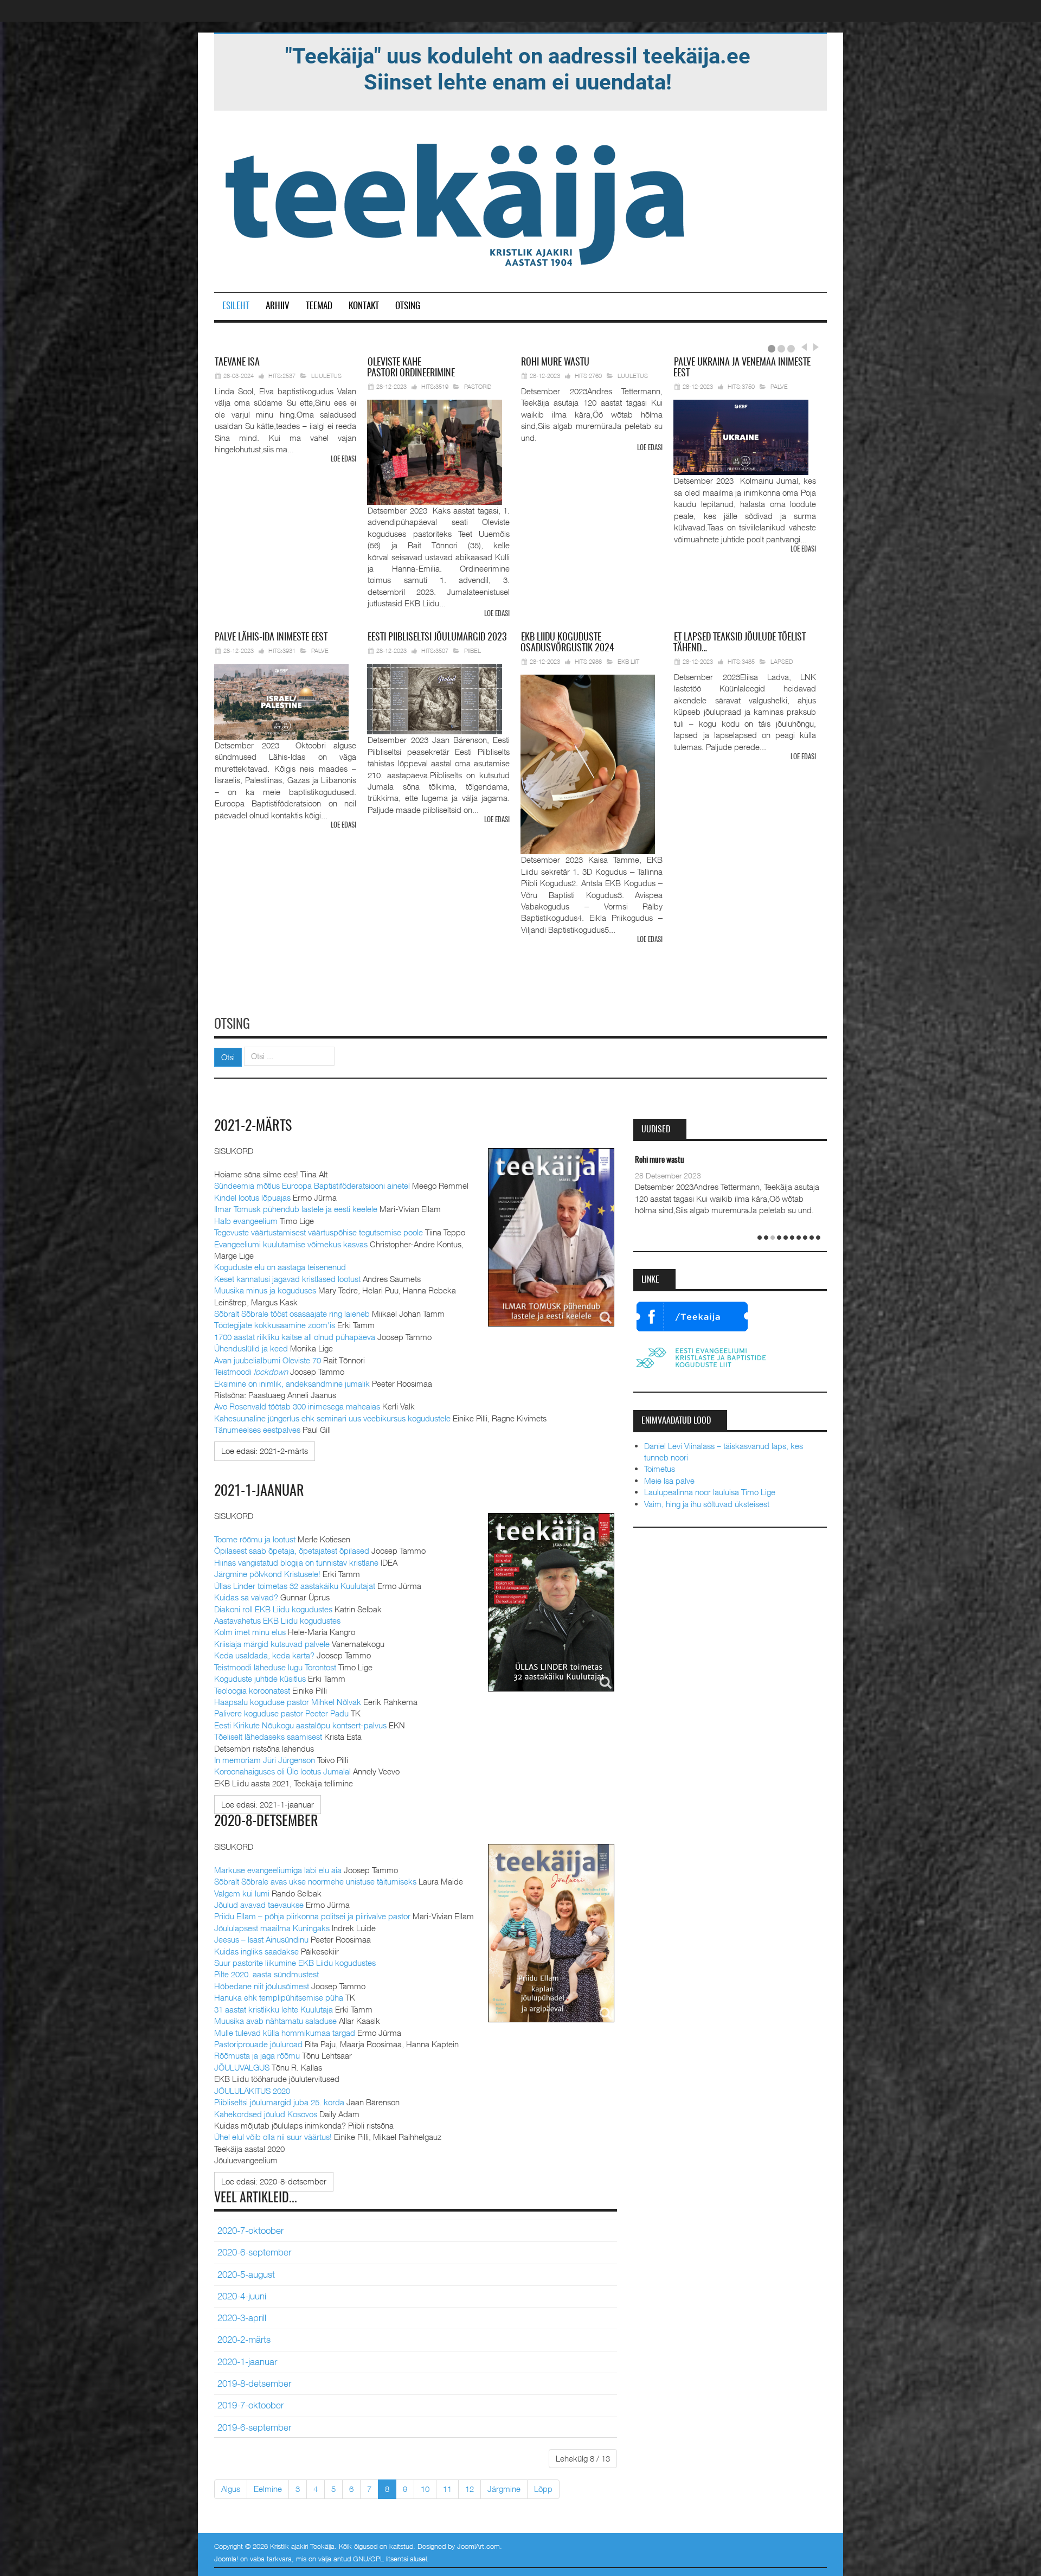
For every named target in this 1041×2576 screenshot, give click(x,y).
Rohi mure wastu (660, 1160)
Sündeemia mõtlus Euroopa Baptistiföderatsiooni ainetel (312, 1186)
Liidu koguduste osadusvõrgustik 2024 (567, 643)
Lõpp (543, 2489)
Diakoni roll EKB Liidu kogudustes (273, 1609)
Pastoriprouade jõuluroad (258, 2044)
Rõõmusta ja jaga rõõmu (257, 2055)
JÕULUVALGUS (242, 2067)
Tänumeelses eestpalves (257, 1430)
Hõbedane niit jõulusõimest (262, 1986)
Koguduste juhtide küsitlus (260, 1678)
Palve (779, 386)
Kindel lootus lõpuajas (252, 1197)
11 (447, 2489)
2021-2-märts (253, 1126)
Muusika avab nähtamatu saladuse (275, 2021)
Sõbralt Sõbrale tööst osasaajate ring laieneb (292, 1313)
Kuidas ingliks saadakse (256, 1951)
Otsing (408, 306)
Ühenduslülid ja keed (251, 1348)
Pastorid (478, 386)
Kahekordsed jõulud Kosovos (266, 2114)
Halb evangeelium (246, 1221)
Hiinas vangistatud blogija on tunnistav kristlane (296, 1562)
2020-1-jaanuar (247, 2362)
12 (470, 2489)
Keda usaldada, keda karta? (264, 1655)
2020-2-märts (244, 2340)
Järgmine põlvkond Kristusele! (267, 1574)
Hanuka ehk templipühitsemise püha (279, 1997)
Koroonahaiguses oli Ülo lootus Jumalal (282, 1771)
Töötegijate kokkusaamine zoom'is (275, 1325)
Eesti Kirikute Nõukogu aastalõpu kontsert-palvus (300, 1725)
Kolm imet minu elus (250, 1632)
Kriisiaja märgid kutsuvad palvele (272, 1644)
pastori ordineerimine (411, 368)
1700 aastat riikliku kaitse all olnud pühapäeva (295, 1337)
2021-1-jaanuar (259, 1491)
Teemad (319, 306)
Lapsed (782, 661)
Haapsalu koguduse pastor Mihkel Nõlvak (288, 1702)
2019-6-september (254, 2427)
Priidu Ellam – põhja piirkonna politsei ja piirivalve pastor (312, 1916)
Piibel (473, 651)
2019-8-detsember (254, 2383)
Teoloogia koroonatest (252, 1690)
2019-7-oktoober (250, 2405)
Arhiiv (278, 306)
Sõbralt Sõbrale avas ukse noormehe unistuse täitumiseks (315, 1881)
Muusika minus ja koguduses (265, 1290)
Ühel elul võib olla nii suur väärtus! (273, 2137)
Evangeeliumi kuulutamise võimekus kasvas (291, 1244)
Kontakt (364, 306)
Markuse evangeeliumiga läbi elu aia (278, 1870)
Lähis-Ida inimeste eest (271, 638)
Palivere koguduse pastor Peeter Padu (281, 1713)
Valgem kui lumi (242, 1893)
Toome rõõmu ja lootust (255, 1539)
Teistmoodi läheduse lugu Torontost (275, 1667)
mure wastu (555, 363)
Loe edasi (343, 460)
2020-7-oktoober (250, 2231)
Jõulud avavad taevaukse (259, 1905)
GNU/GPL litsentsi (380, 2559)
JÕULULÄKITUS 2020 (252, 2091)
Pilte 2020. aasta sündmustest (266, 1974)
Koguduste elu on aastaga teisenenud (280, 1267)
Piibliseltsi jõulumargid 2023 (437, 638)
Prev (804, 347)
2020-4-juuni (242, 2296)
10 (425, 2489)
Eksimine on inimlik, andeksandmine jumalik (292, 1383)
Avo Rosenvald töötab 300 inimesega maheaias (297, 1406)
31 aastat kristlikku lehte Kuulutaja (274, 2009)
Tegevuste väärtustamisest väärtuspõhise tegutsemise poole (319, 1232)
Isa (237, 363)
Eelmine (268, 2489)
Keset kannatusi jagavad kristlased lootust (287, 1279)
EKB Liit (628, 661)
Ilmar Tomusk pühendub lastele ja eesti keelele (296, 1209)
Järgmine (504, 2489)
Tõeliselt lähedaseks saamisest (268, 1736)
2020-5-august (246, 2274)
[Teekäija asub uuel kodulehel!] (518, 68)
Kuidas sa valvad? (246, 1597)
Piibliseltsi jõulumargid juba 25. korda (279, 2102)
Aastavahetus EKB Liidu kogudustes (277, 1620)
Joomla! (226, 2559)
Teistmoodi (251, 1372)
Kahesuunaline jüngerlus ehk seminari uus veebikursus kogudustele (332, 1418)
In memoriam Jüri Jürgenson (265, 1760)
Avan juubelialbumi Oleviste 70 (268, 1360)
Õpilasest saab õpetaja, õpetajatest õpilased (292, 1550)
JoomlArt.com (478, 2546)
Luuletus (326, 376)
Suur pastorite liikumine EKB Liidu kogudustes (295, 1963)
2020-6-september (254, 2252)
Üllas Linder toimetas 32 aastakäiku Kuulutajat (295, 1586)
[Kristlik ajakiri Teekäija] (457, 202)
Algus (231, 2489)
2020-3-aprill (242, 2318)
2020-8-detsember (266, 1822)
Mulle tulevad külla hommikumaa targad (285, 2033)
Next (814, 347)
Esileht (236, 306)
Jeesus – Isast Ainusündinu (261, 1939)
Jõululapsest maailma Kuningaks (272, 1928)
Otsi (228, 1057)
